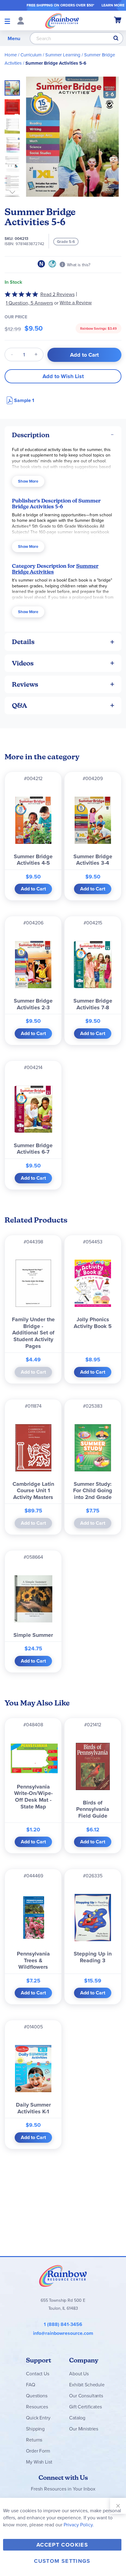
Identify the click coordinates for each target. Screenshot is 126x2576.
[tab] (63, 435)
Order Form (38, 2451)
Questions (37, 2396)
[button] (14, 105)
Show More (28, 481)
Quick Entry (38, 2418)
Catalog (77, 2418)
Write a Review (76, 303)
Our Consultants (86, 2396)
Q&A (20, 706)
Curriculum (31, 55)
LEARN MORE (113, 5)
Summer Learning (63, 55)
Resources (37, 2407)
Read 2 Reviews (57, 294)
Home (11, 55)
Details (23, 642)
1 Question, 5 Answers (29, 303)
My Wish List (39, 2462)
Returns (34, 2440)
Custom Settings (62, 2561)
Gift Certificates (85, 2407)
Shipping (35, 2429)
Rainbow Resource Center (63, 2276)
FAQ (31, 2384)
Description (31, 435)
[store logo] (62, 21)
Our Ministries (84, 2429)
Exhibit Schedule (87, 2384)
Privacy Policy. (79, 2525)
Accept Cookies (62, 2545)
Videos (23, 663)
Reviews (25, 684)
